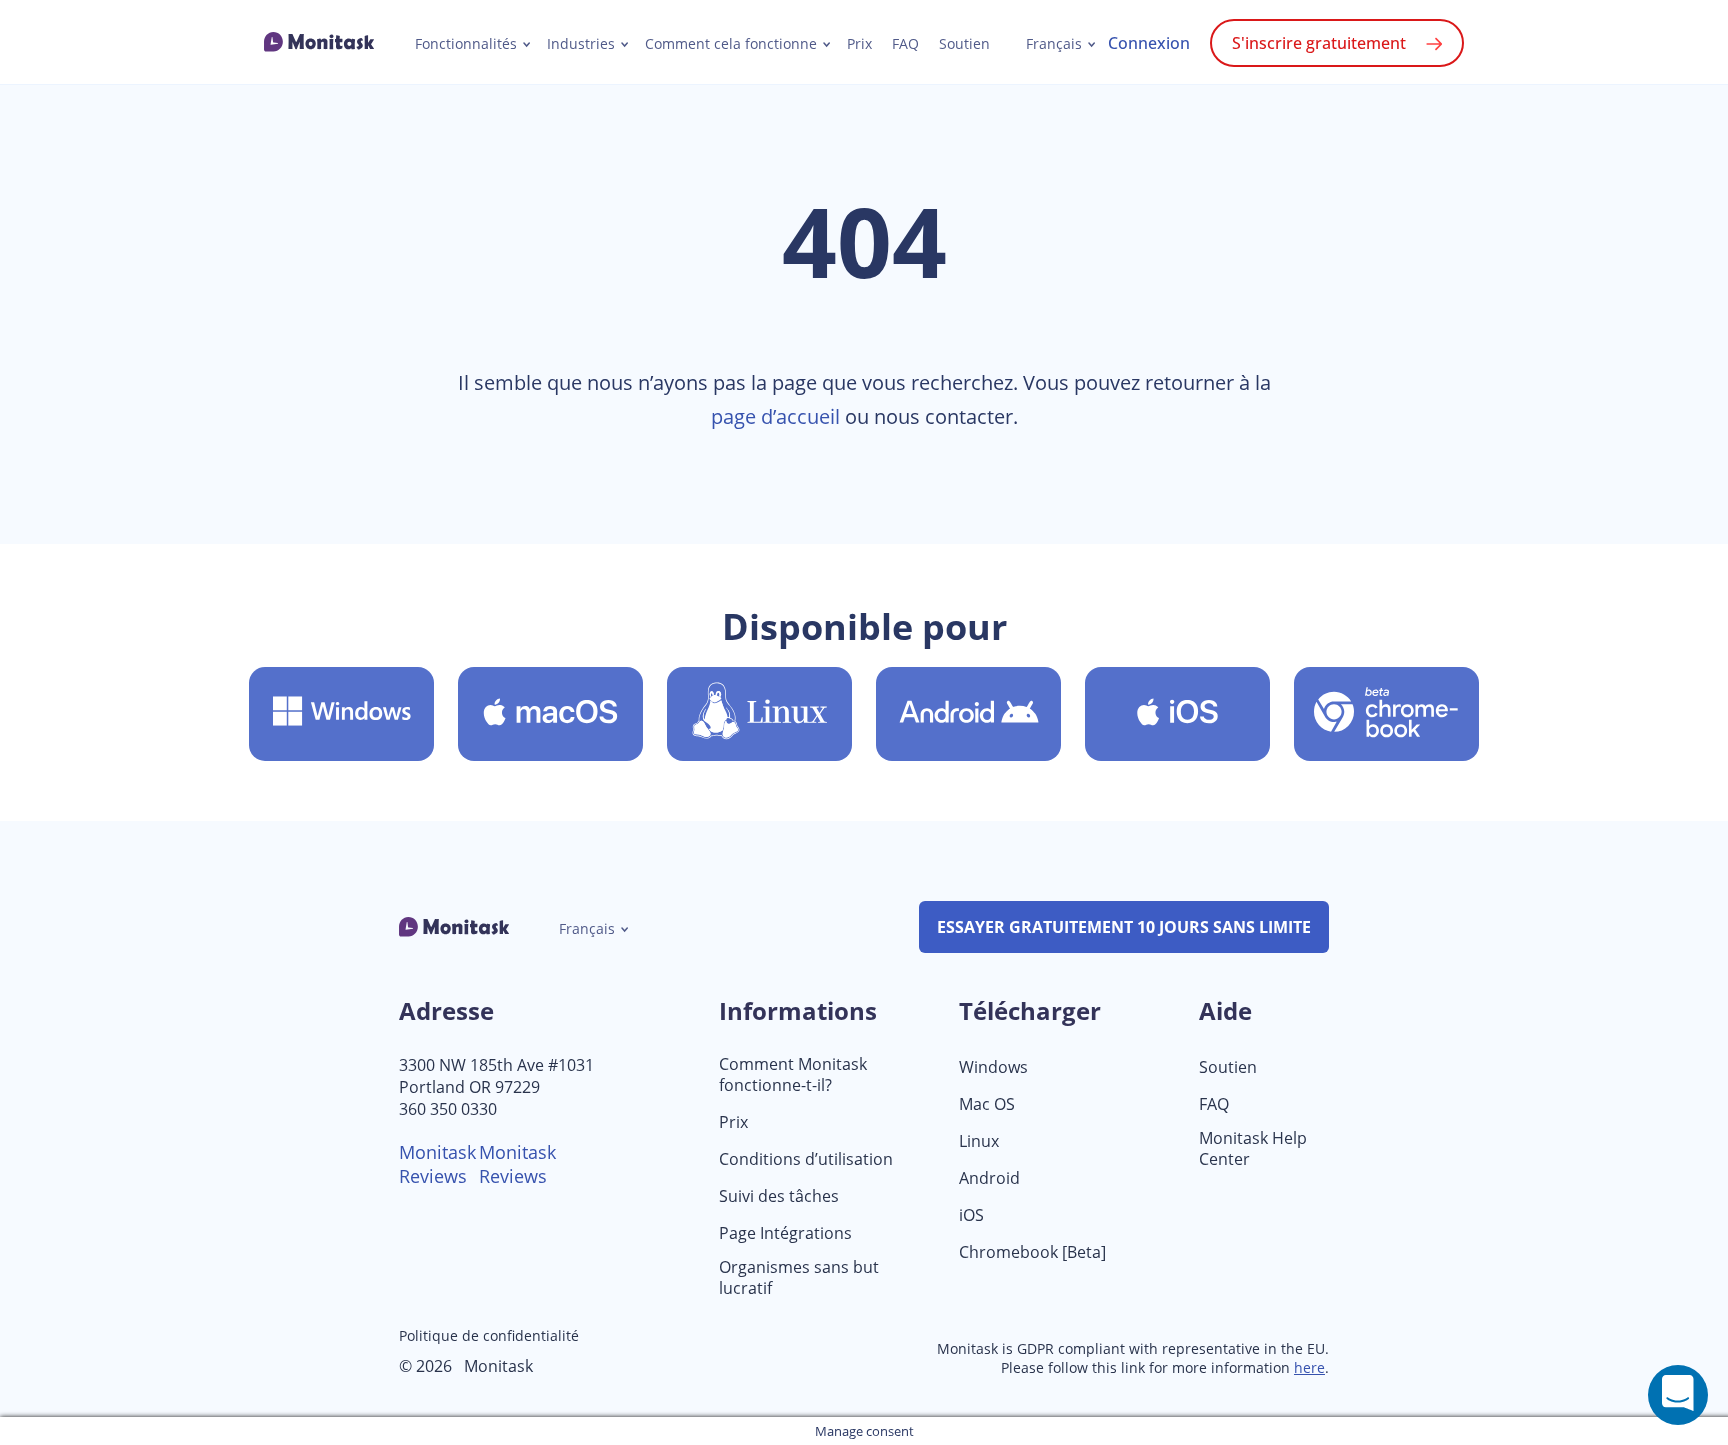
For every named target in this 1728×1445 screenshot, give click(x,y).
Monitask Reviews (437, 1164)
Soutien (964, 44)
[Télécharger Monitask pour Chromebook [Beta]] (1386, 714)
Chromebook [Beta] (1032, 1252)
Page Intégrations (785, 1233)
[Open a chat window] (1678, 1395)
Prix (859, 44)
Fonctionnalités (466, 44)
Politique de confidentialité (489, 1335)
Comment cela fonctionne (731, 44)
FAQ (905, 44)
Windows (993, 1067)
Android (989, 1178)
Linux (979, 1141)
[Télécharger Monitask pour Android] (968, 714)
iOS (971, 1215)
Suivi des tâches (779, 1196)
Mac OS (987, 1104)
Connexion (1149, 43)
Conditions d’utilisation (806, 1159)
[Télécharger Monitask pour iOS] (1177, 714)
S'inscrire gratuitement (1319, 43)
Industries (581, 44)
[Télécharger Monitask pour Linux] (759, 714)
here (1309, 1367)
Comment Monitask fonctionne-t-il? (793, 1075)
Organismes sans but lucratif (799, 1278)
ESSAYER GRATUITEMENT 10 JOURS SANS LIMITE (1124, 927)
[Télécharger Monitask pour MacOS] (550, 714)
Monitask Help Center (1253, 1149)
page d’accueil (775, 416)
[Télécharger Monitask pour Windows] (341, 714)
